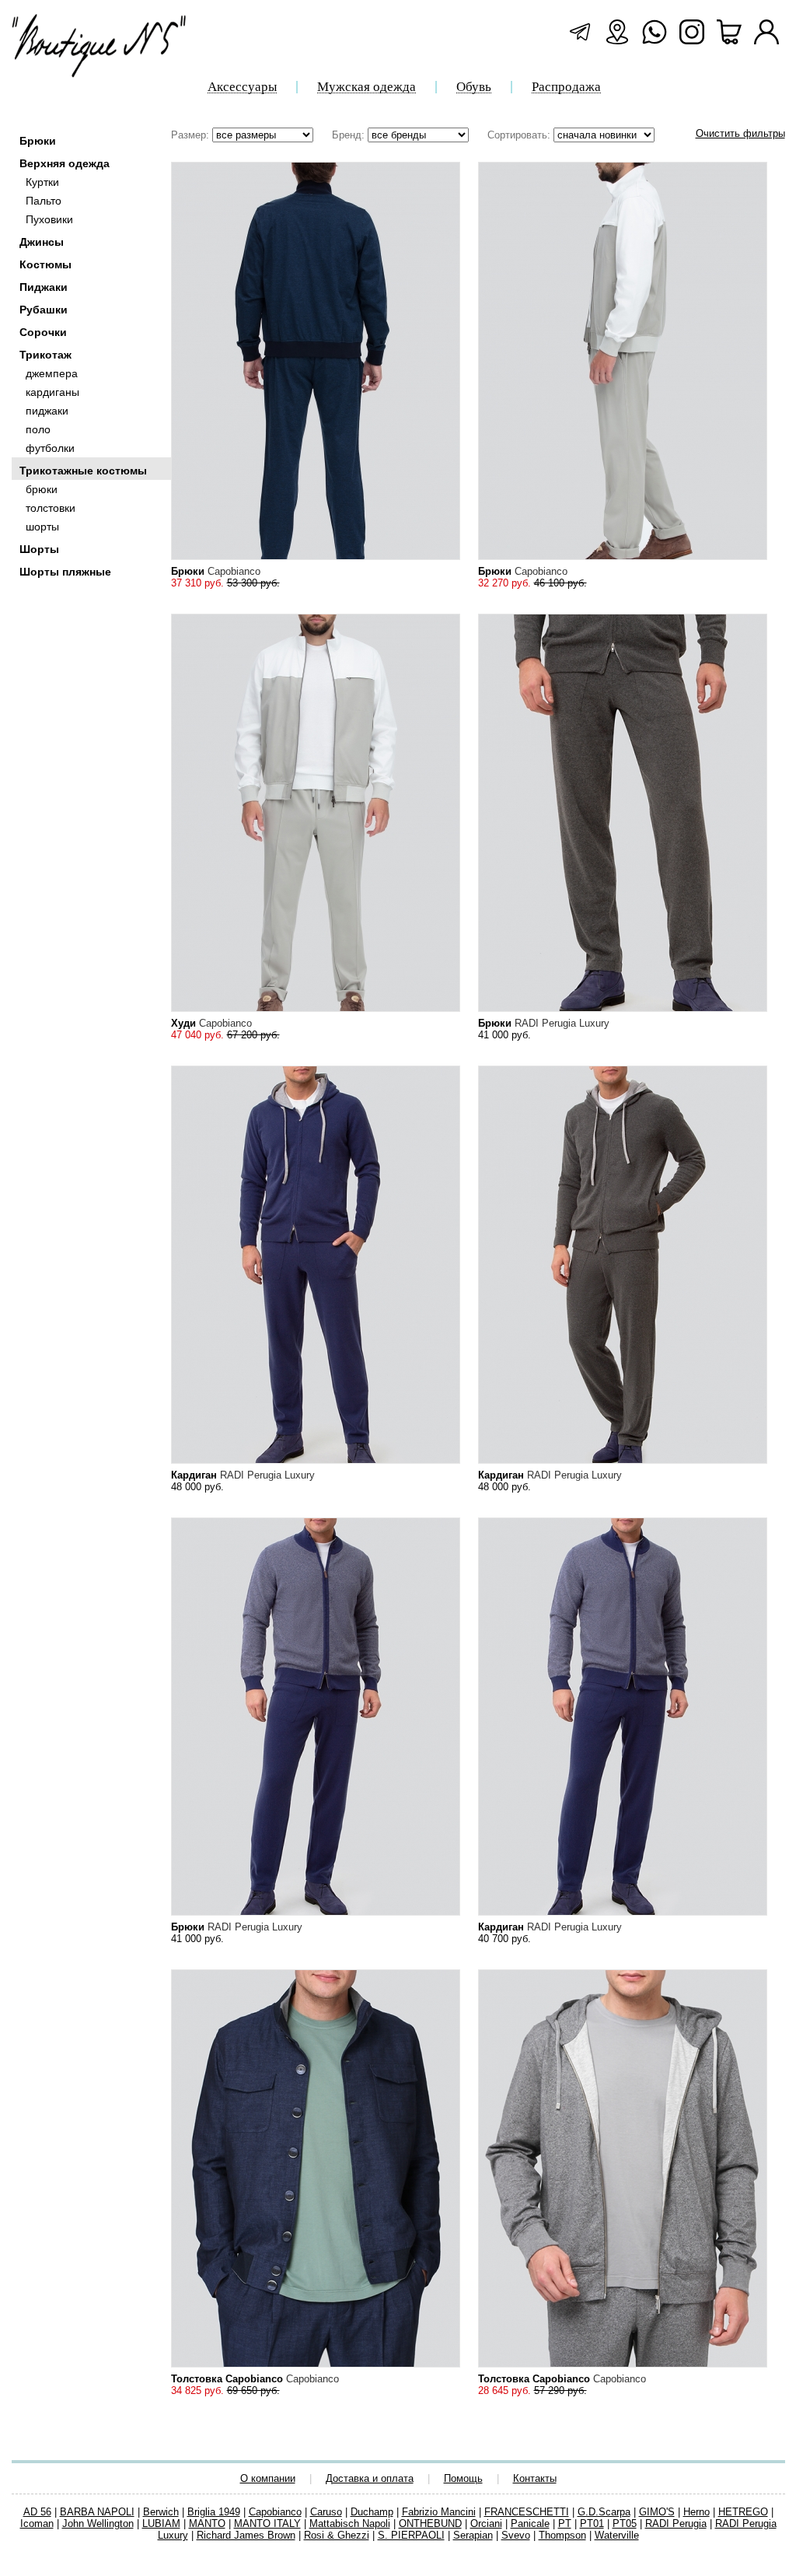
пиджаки (47, 411)
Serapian (473, 2535)
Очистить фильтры (740, 133)
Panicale (530, 2523)
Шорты (39, 549)
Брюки (38, 141)
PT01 (592, 2523)
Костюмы (45, 264)
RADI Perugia (676, 2523)
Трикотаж (45, 355)
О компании (268, 2478)
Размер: (192, 135)
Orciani (486, 2523)
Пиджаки (44, 287)
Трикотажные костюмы (83, 471)
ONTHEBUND (430, 2523)
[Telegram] (580, 32)
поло (38, 429)
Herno (696, 2512)
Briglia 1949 (214, 2512)
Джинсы (42, 242)
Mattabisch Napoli (350, 2523)
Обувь (474, 87)
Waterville (617, 2535)
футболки (50, 448)
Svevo (516, 2535)
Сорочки (43, 332)
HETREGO (743, 2512)
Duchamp (372, 2512)
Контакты (535, 2478)
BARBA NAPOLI (97, 2512)
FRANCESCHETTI (527, 2512)
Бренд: (350, 135)
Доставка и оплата (370, 2478)
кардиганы (52, 392)
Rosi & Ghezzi (337, 2535)
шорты (42, 527)
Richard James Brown (246, 2535)
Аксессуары (242, 87)
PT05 (625, 2523)
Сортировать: (520, 135)
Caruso (326, 2512)
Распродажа (566, 87)
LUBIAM (161, 2523)
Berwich (161, 2512)
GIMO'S (657, 2512)
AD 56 (37, 2512)
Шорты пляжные (65, 572)
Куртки (42, 182)
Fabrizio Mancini (439, 2512)
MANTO (207, 2523)
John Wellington (98, 2523)
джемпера (52, 373)
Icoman (37, 2523)
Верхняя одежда (65, 163)
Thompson (562, 2535)
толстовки (51, 508)
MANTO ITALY (267, 2523)
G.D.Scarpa (604, 2512)
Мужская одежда (367, 87)
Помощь (463, 2478)
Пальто (44, 201)
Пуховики (49, 219)
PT (565, 2523)
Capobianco (275, 2512)
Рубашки (44, 310)
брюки (42, 489)
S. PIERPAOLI (411, 2535)
